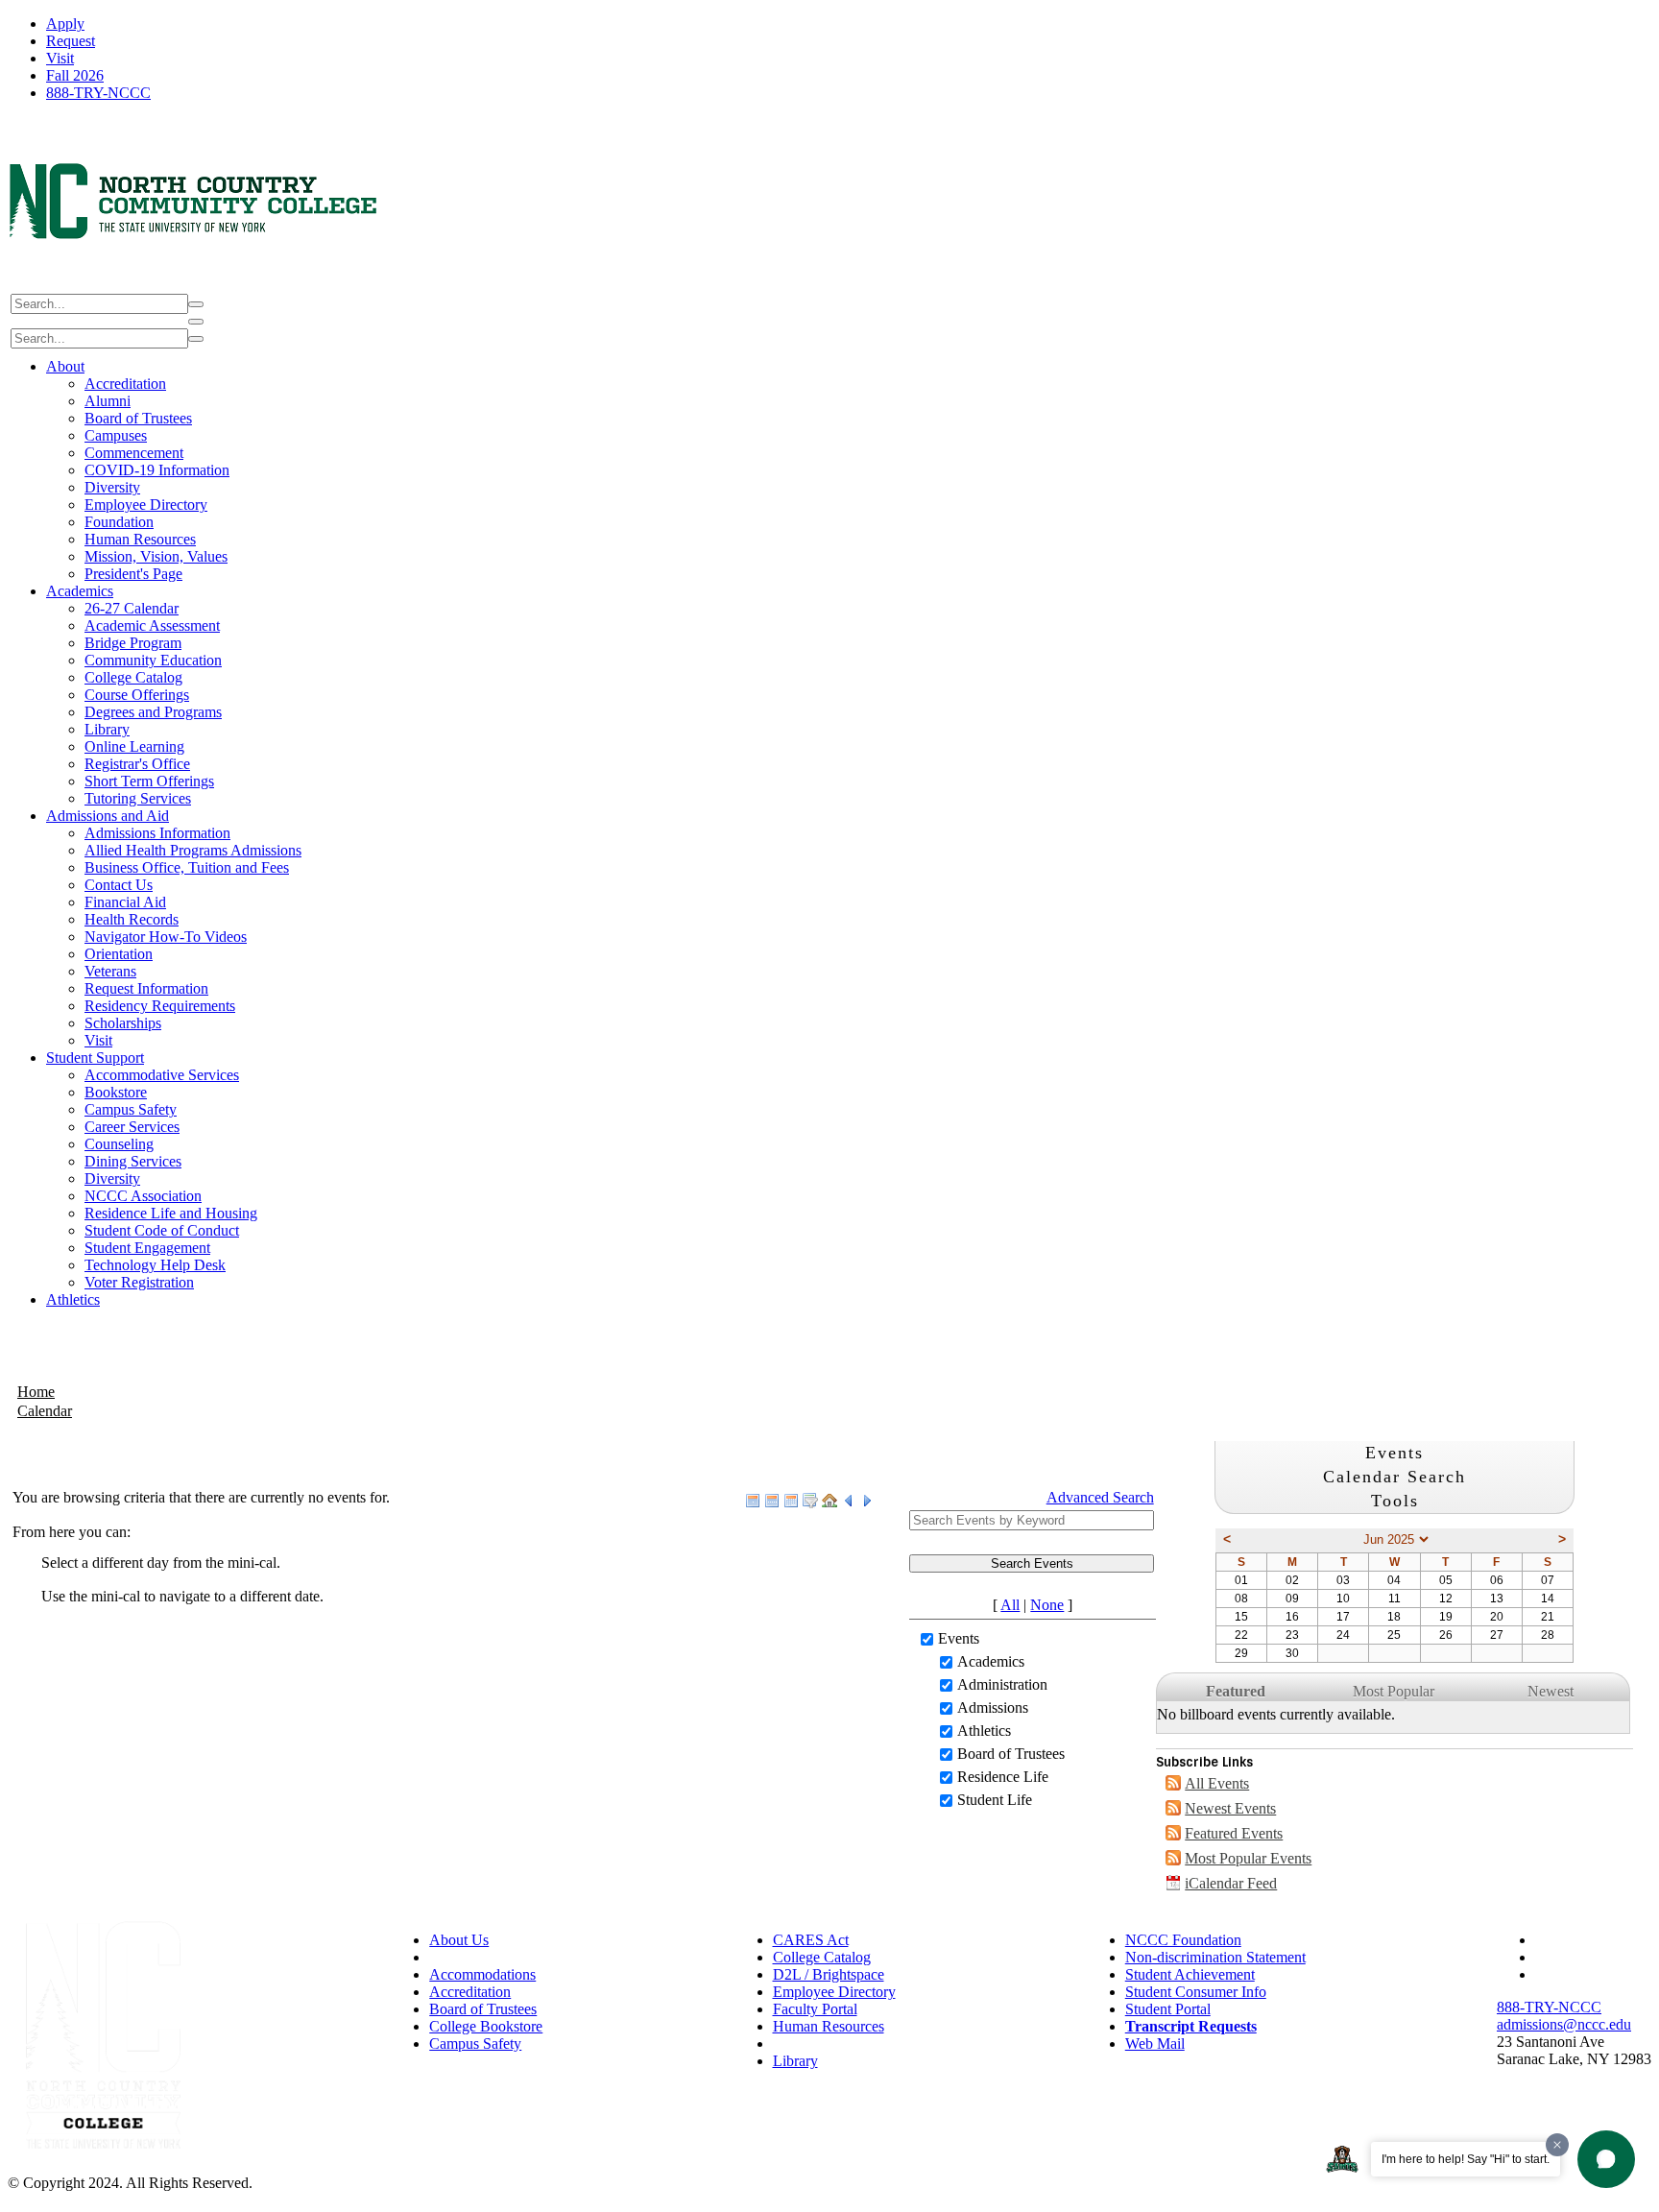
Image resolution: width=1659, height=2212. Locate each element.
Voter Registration (139, 1282)
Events (959, 1638)
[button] (1606, 2159)
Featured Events (1234, 1833)
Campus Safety (131, 1109)
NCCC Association (143, 1196)
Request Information (146, 988)
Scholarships (123, 1023)
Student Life (995, 1800)
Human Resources (140, 539)
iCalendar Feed (1231, 1883)
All (1010, 1605)
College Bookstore (486, 2026)
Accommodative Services (162, 1075)
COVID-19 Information (157, 470)
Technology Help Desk (155, 1265)
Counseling (119, 1144)
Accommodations (482, 1974)
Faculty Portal (815, 2009)
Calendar (45, 1411)
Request (71, 41)
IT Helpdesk (811, 2044)
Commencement (134, 453)
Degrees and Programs (153, 712)
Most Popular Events (1248, 1858)
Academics (80, 591)
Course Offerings (137, 695)
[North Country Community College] (194, 282)
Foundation (119, 522)
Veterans (110, 971)
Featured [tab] (1236, 1691)
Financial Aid (125, 902)
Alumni (108, 401)
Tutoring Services (138, 798)
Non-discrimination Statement (1215, 1957)
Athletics (73, 1299)
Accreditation (125, 384)
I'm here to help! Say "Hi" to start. (1466, 2159)
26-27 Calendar (132, 608)
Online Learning (134, 746)
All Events (1217, 1783)
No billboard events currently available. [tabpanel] (1276, 1714)
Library (107, 729)
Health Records (132, 919)
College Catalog (133, 677)
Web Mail (1155, 2044)
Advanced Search (1100, 1497)
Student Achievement (1190, 1974)
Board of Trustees (138, 418)
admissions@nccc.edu (1564, 2024)
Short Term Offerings (149, 781)
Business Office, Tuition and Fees (187, 867)
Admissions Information (157, 833)
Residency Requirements (160, 1006)
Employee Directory (146, 505)
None (1047, 1605)
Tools (1395, 1501)
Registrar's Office (137, 764)
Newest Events (1230, 1808)
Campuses (116, 435)
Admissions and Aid (108, 816)
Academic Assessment (152, 625)
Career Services (132, 1127)
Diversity (112, 487)
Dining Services (133, 1161)
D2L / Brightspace (829, 1974)
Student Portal (1168, 2009)
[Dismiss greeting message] (1557, 2145)
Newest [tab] (1551, 1691)
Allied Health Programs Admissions (193, 850)
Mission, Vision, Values (156, 556)
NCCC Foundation (1183, 1940)
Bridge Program (133, 643)
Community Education (153, 660)
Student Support (95, 1058)
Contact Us (119, 885)
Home (36, 1392)
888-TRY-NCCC (98, 93)
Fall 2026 (75, 75)
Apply (65, 24)
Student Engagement (147, 1248)
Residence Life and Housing (171, 1213)
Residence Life (1003, 1777)
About (65, 366)
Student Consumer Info (1196, 1992)
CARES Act (811, 1940)
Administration (1002, 1684)
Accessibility (468, 1957)
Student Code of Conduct (162, 1230)
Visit (60, 58)
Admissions (993, 1707)
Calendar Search (1395, 1477)
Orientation (119, 954)
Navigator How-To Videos (166, 937)
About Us (459, 1940)
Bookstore (116, 1092)
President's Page (133, 574)
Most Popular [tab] (1394, 1691)
